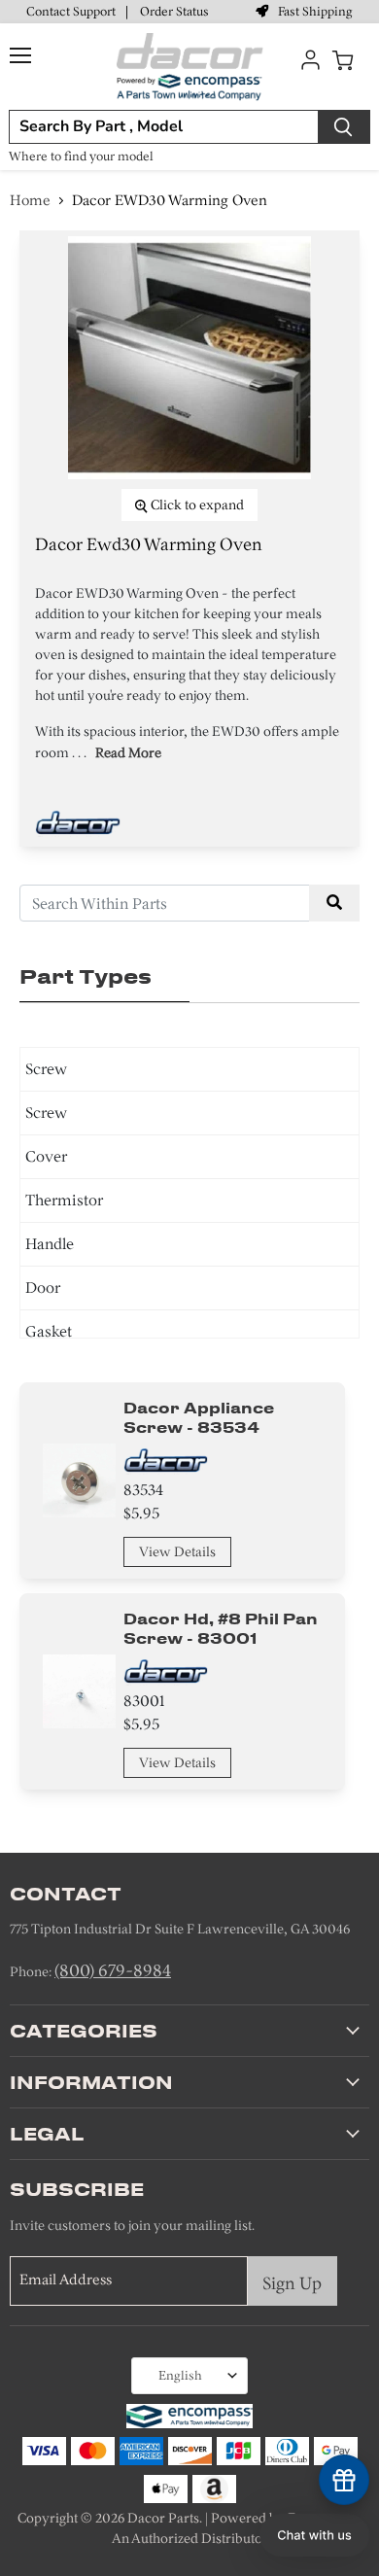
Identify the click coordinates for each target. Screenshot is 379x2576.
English (180, 2375)
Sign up (292, 2283)
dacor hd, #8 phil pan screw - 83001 (221, 1628)
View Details (177, 1552)
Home (30, 200)
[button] (314, 2535)
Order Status (174, 11)
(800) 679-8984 (113, 1970)
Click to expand (196, 505)
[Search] (344, 127)
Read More (128, 753)
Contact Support (71, 11)
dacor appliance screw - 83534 (199, 1417)
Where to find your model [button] (81, 156)
